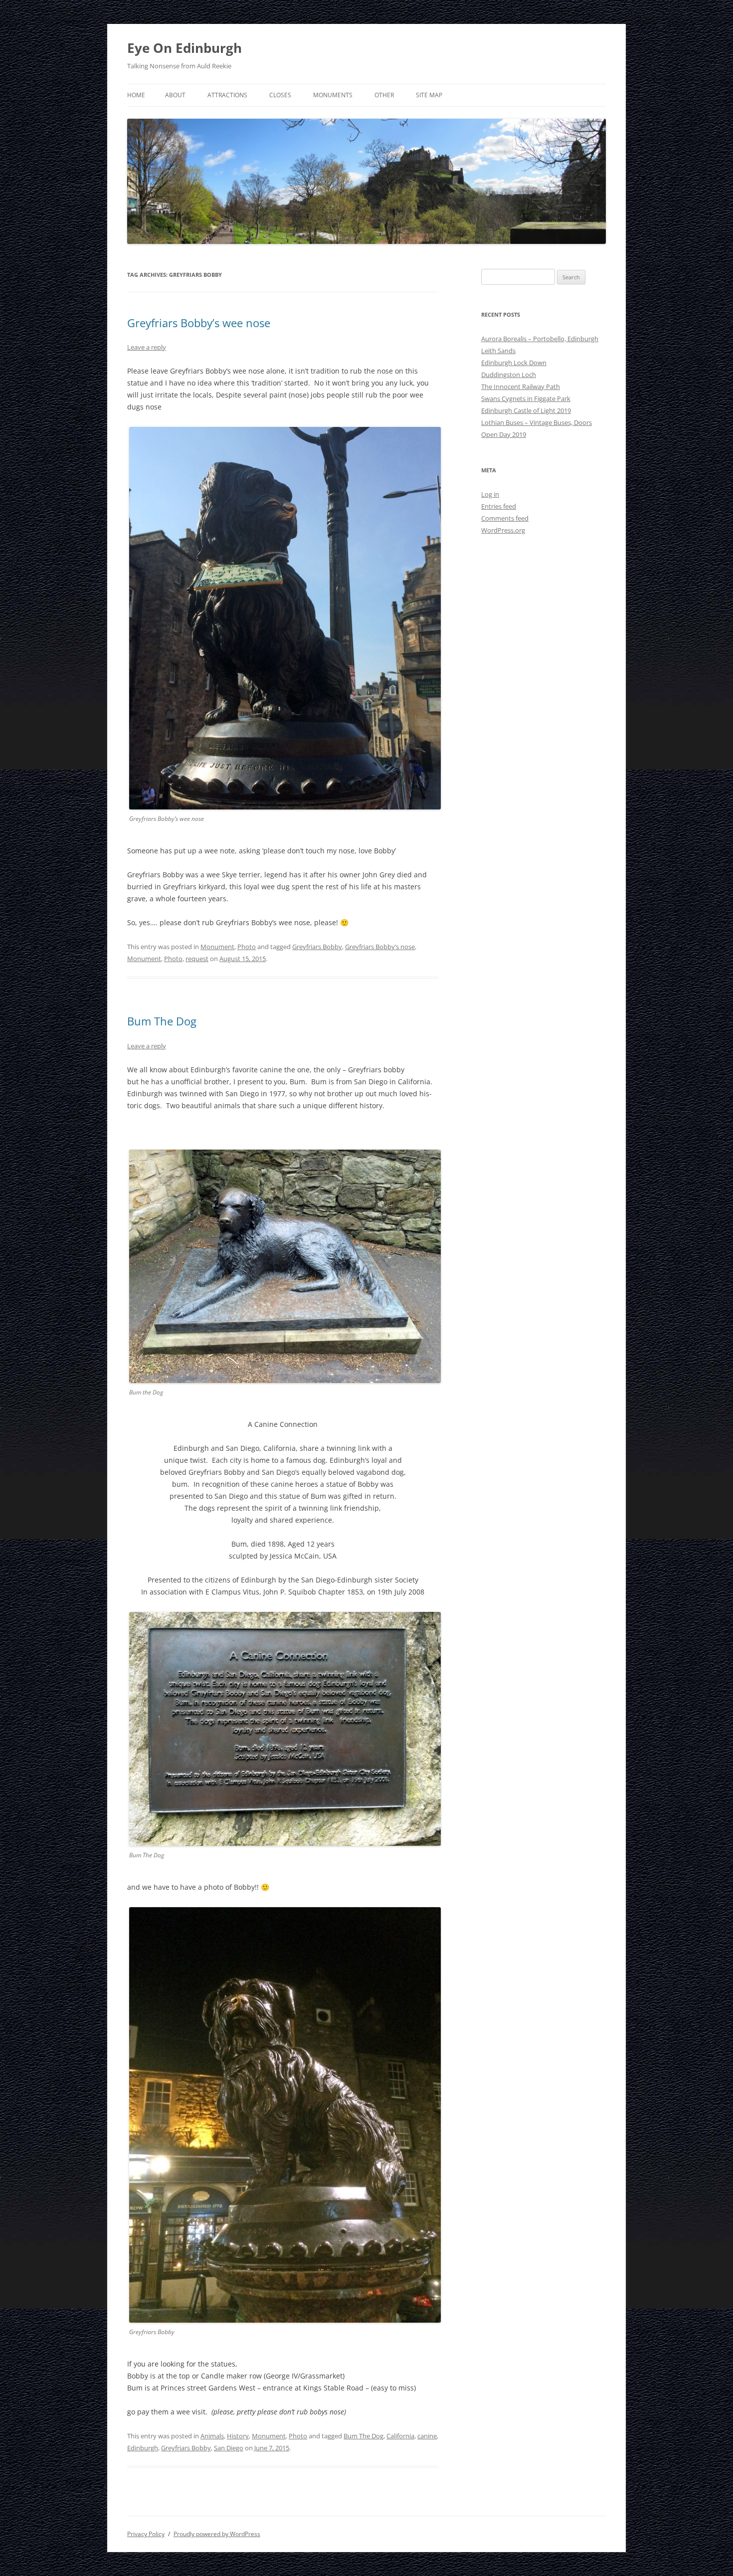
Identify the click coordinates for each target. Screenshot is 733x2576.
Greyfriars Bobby (317, 947)
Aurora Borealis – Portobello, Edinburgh (540, 339)
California (400, 2436)
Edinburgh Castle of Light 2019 (526, 410)
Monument (217, 947)
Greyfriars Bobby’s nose (380, 947)
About (175, 95)
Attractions (227, 95)
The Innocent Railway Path (521, 387)
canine (427, 2436)
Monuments (333, 95)
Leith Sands (498, 351)
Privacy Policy (146, 2534)
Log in (490, 494)
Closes (280, 95)
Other (384, 95)
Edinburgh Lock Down (514, 363)
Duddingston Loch (509, 375)
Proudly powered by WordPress (217, 2534)
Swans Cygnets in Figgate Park (526, 398)
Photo (247, 947)
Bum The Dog (162, 1021)
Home (136, 95)
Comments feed (505, 518)
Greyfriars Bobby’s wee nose (199, 323)
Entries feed (499, 506)
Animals (212, 2436)
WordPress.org (503, 530)
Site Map (429, 95)
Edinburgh (143, 2448)
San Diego (229, 2448)
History (238, 2436)
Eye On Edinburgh (184, 48)
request (197, 959)
